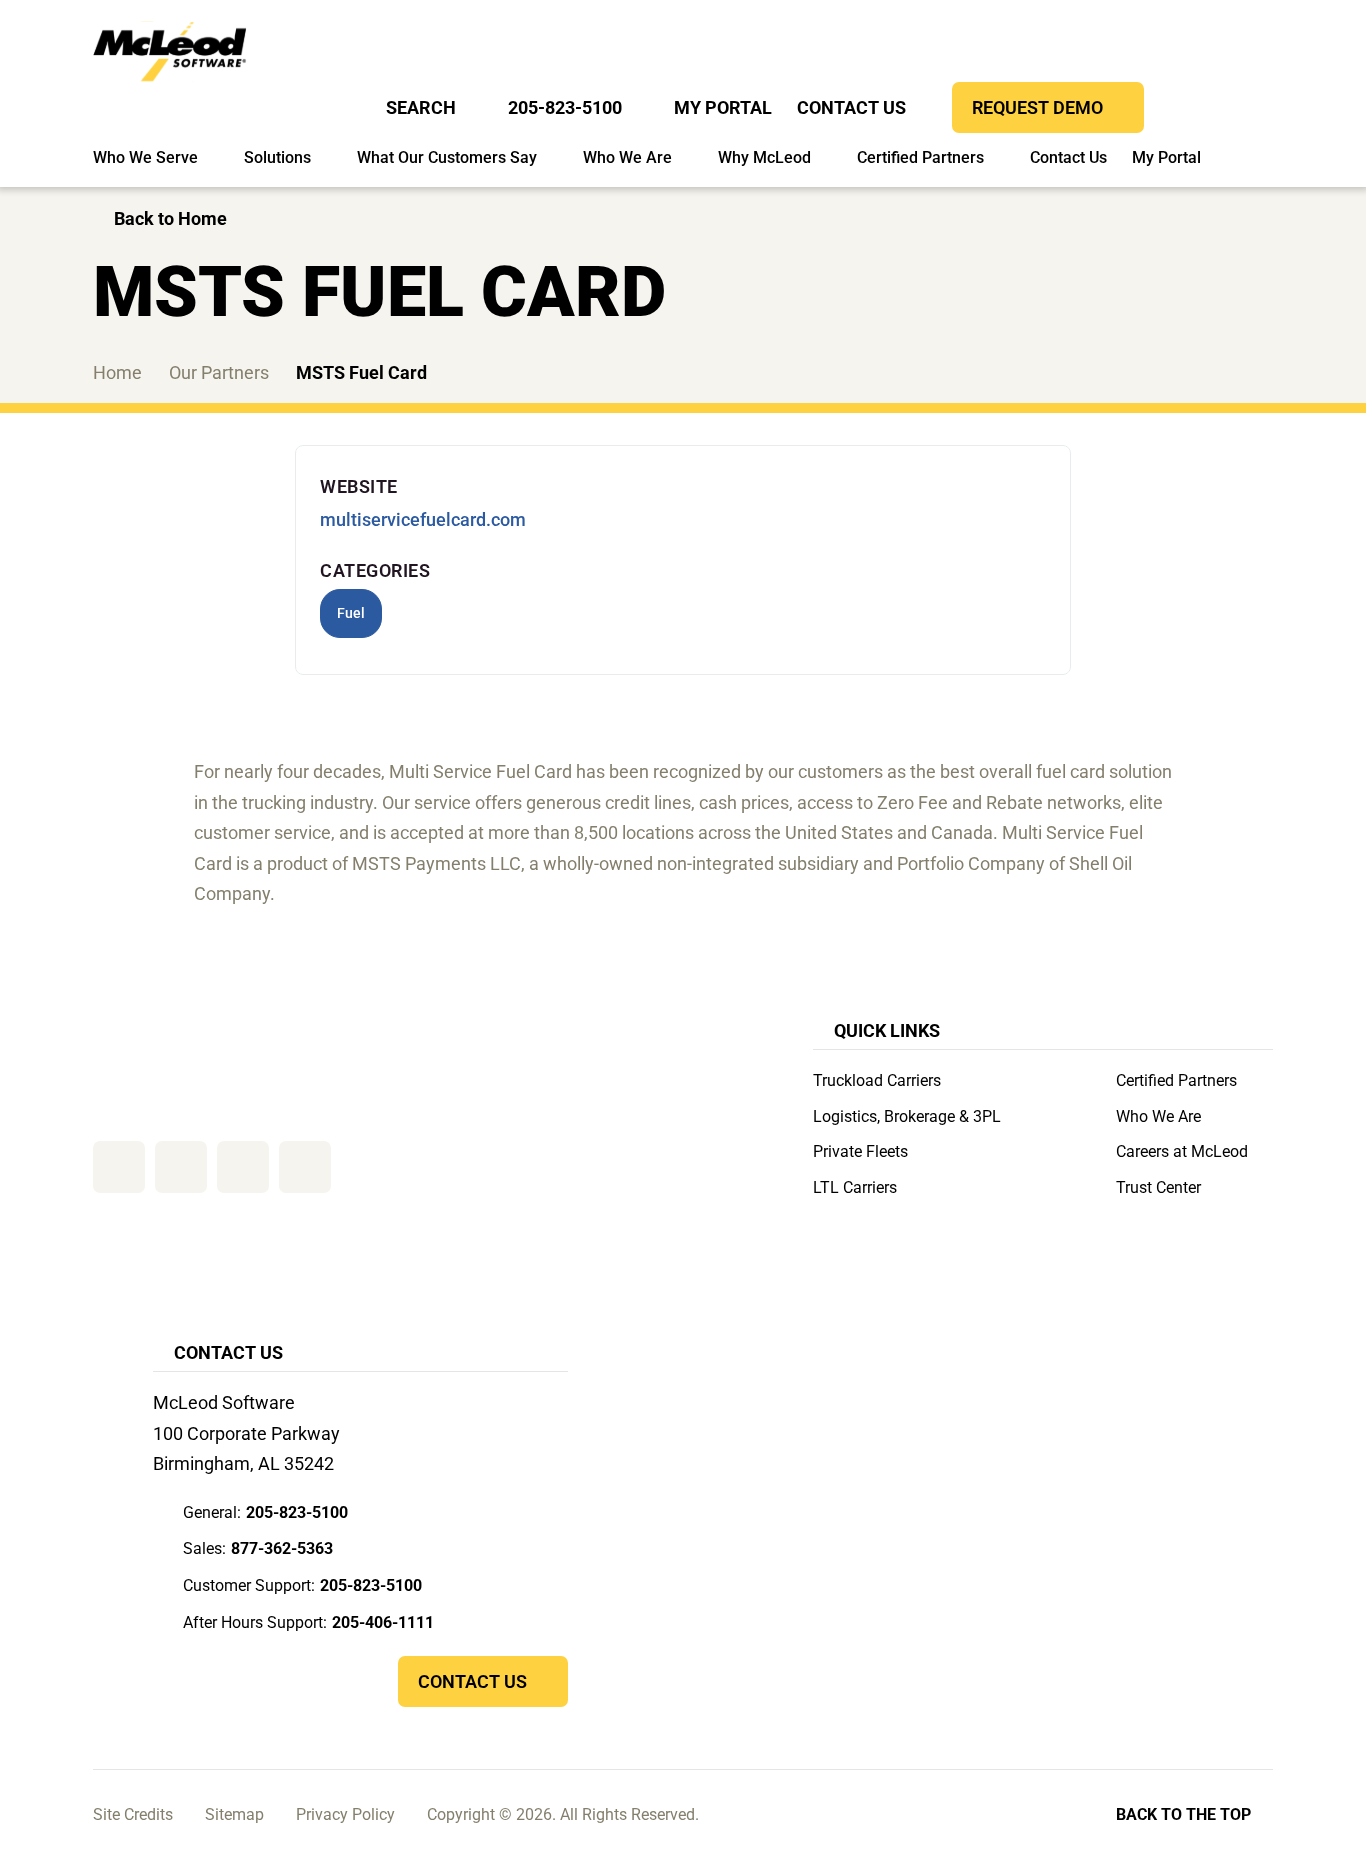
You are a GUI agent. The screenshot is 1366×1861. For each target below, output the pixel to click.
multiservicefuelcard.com (423, 519)
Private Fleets (860, 1151)
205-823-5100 (565, 107)
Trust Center (1158, 1187)
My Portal (723, 107)
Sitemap (234, 1814)
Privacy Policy (345, 1814)
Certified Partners (1176, 1080)
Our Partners (219, 372)
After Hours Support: (308, 1622)
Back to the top (1183, 1814)
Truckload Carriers (877, 1080)
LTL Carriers (855, 1187)
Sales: (258, 1548)
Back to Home (170, 218)
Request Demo (1037, 107)
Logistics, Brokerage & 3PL (907, 1116)
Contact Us (851, 107)
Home (117, 372)
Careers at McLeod (1182, 1151)
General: (265, 1512)
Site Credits (133, 1814)
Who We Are (1158, 1116)
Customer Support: (302, 1585)
